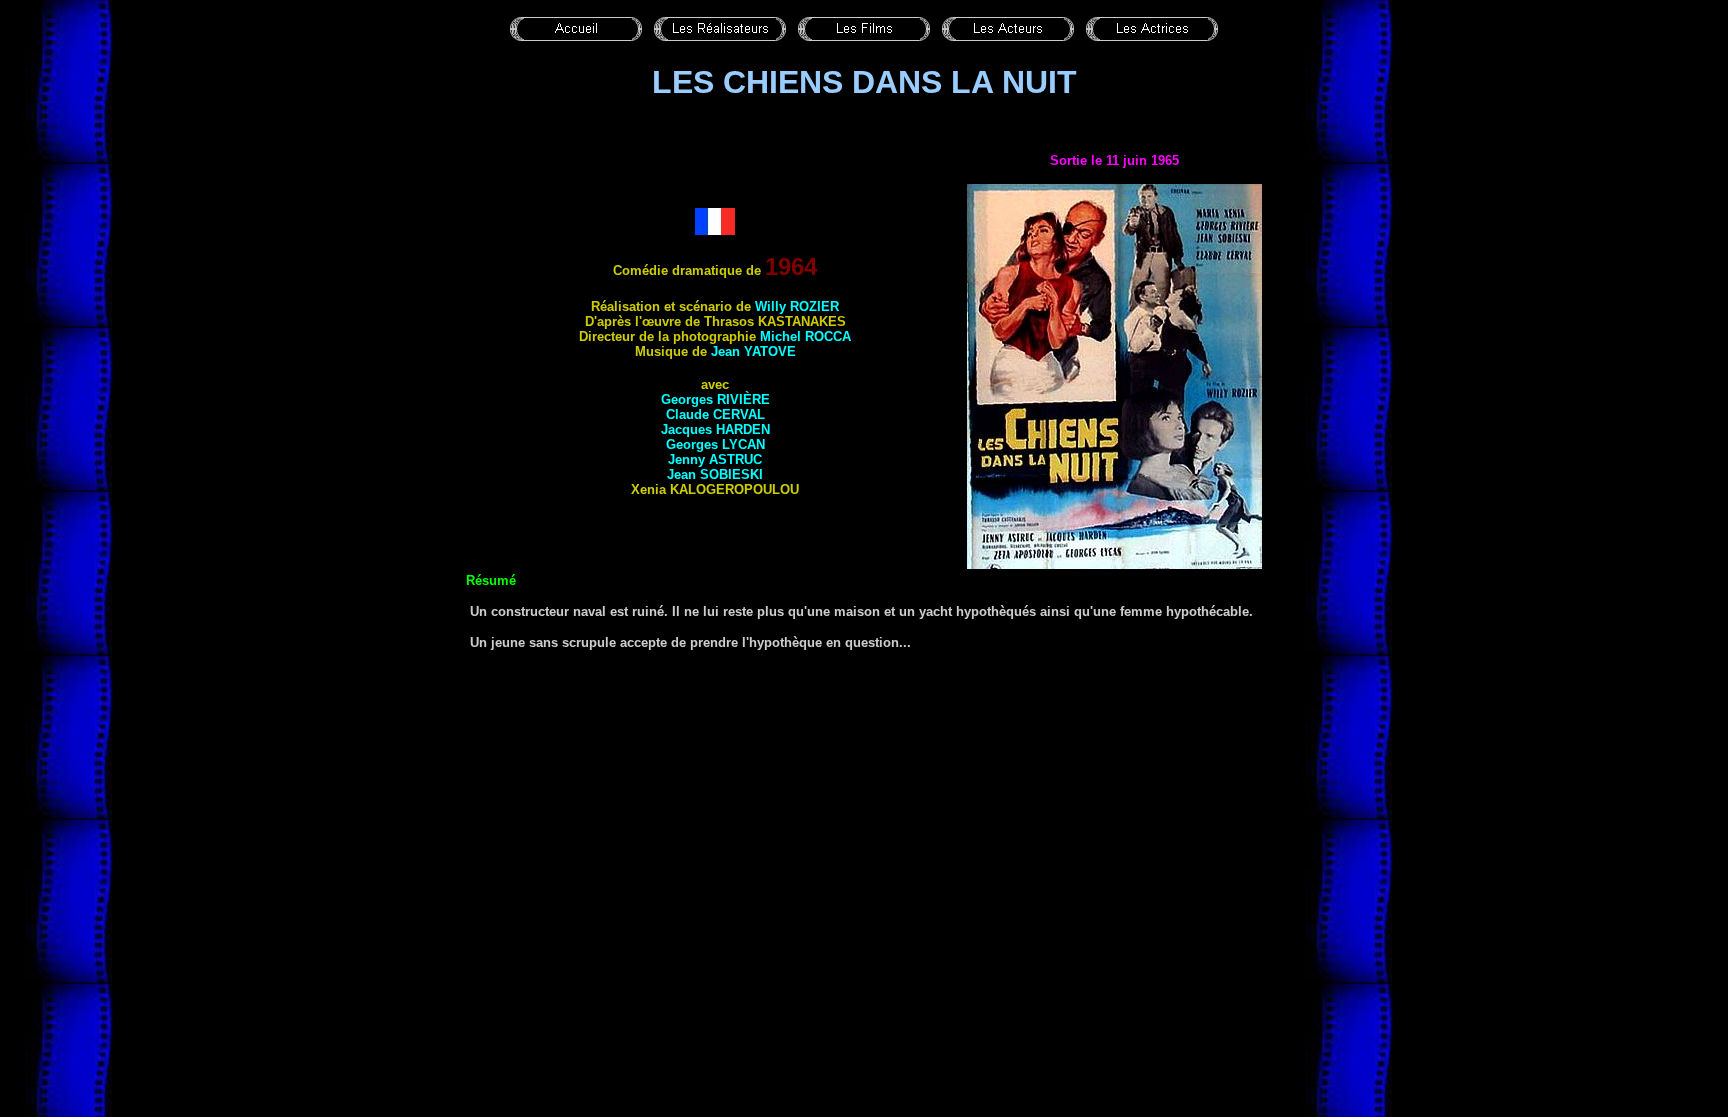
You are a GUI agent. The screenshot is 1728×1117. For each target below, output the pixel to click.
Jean (753, 351)
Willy (797, 306)
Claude (715, 414)
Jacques (715, 429)
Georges (715, 399)
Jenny (715, 459)
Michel (805, 336)
